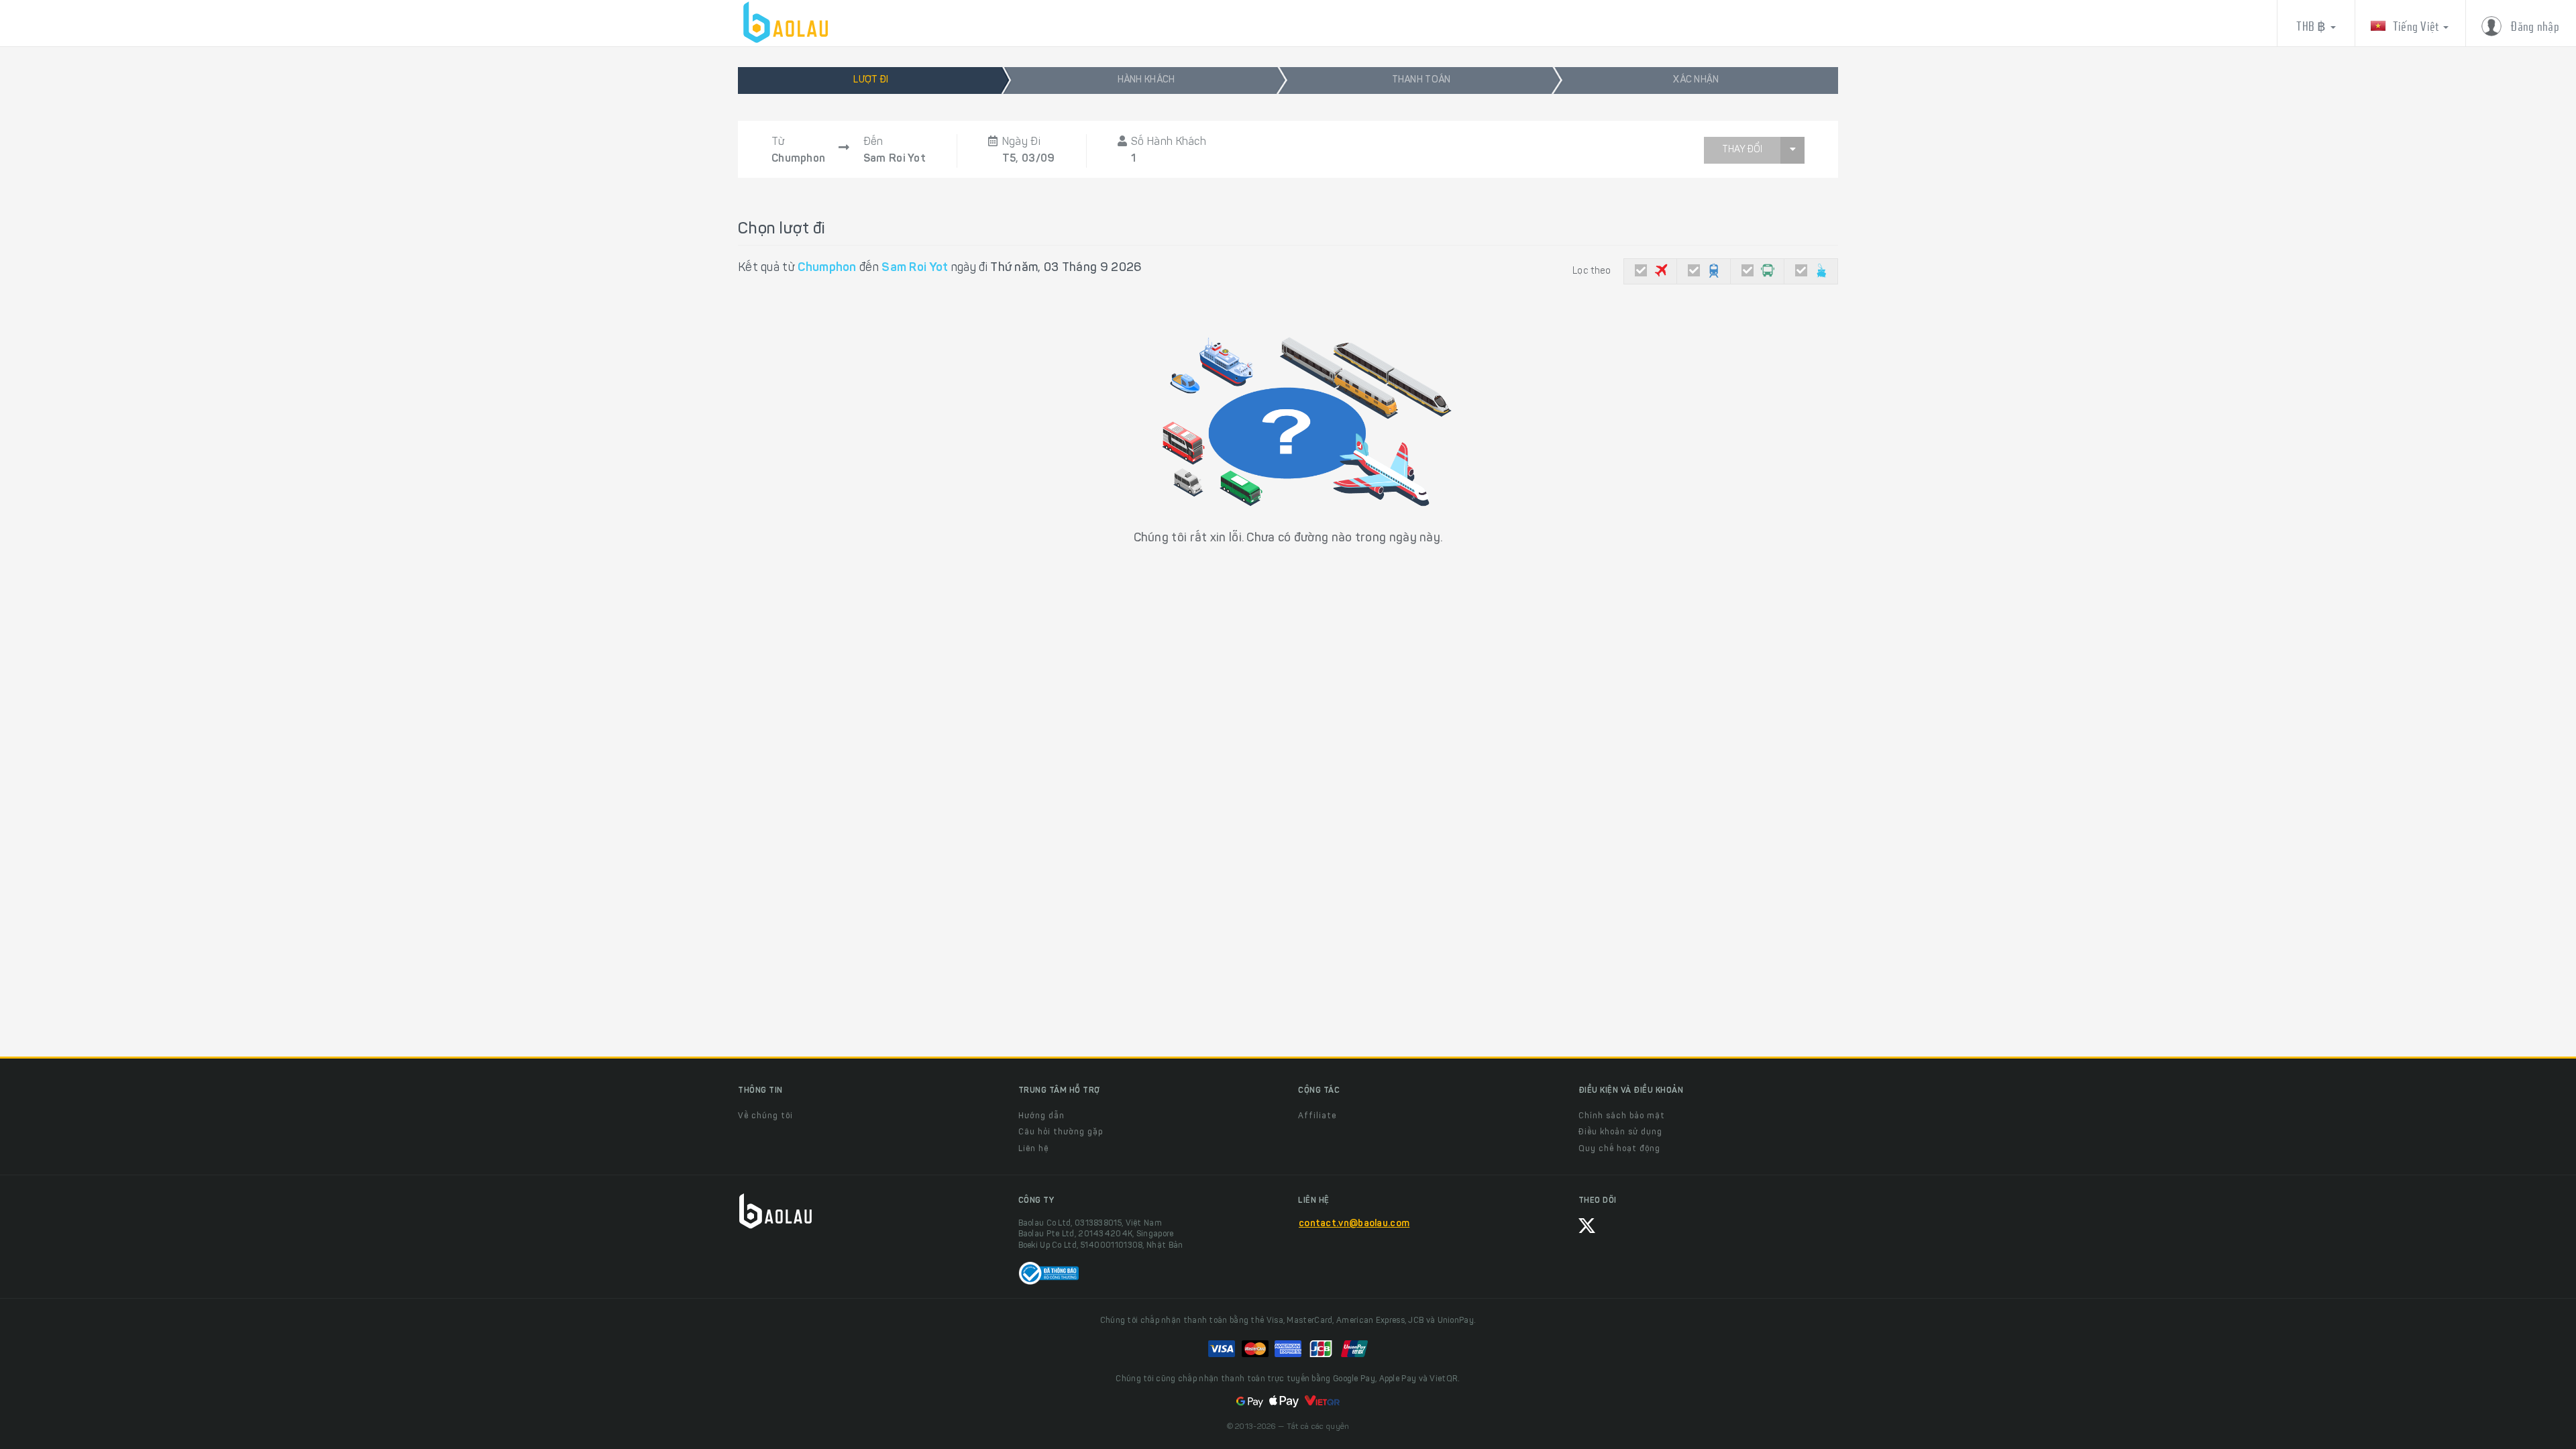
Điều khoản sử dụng (1620, 1132)
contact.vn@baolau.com (1354, 1224)
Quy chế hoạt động (1619, 1149)
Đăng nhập (2534, 26)
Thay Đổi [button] (1742, 150)
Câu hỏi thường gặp (1061, 1132)
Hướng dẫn (1041, 1116)
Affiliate (1317, 1116)
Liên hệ (1033, 1149)
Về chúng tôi (765, 1116)
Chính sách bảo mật (1622, 1116)
